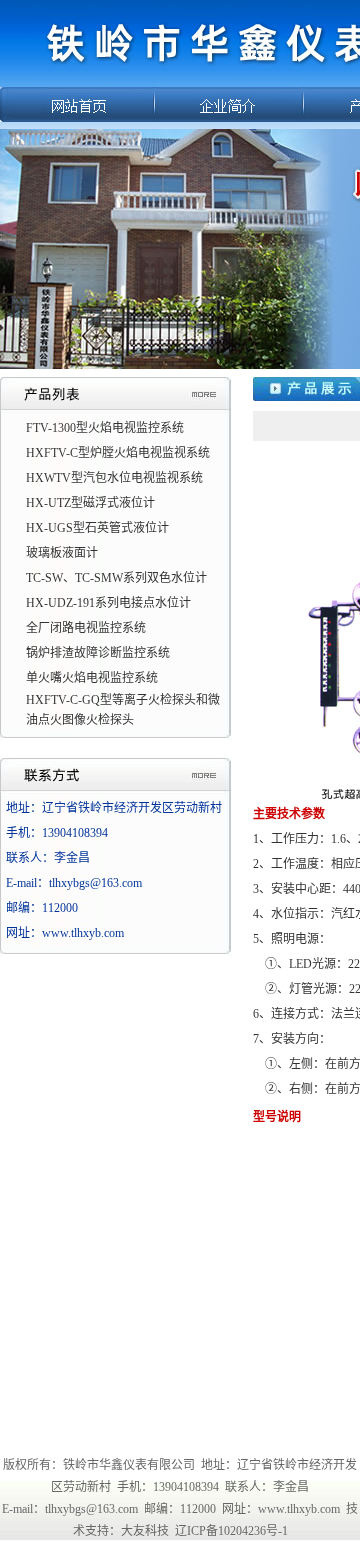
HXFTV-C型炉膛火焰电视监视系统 (118, 453)
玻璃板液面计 (62, 553)
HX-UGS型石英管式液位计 (97, 528)
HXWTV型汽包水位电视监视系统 (114, 478)
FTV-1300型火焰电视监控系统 (105, 428)
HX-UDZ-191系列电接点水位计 (108, 603)
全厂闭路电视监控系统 (86, 628)
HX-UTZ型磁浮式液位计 (90, 503)
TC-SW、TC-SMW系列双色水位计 (116, 578)
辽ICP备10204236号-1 (231, 1531)
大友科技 (145, 1531)
